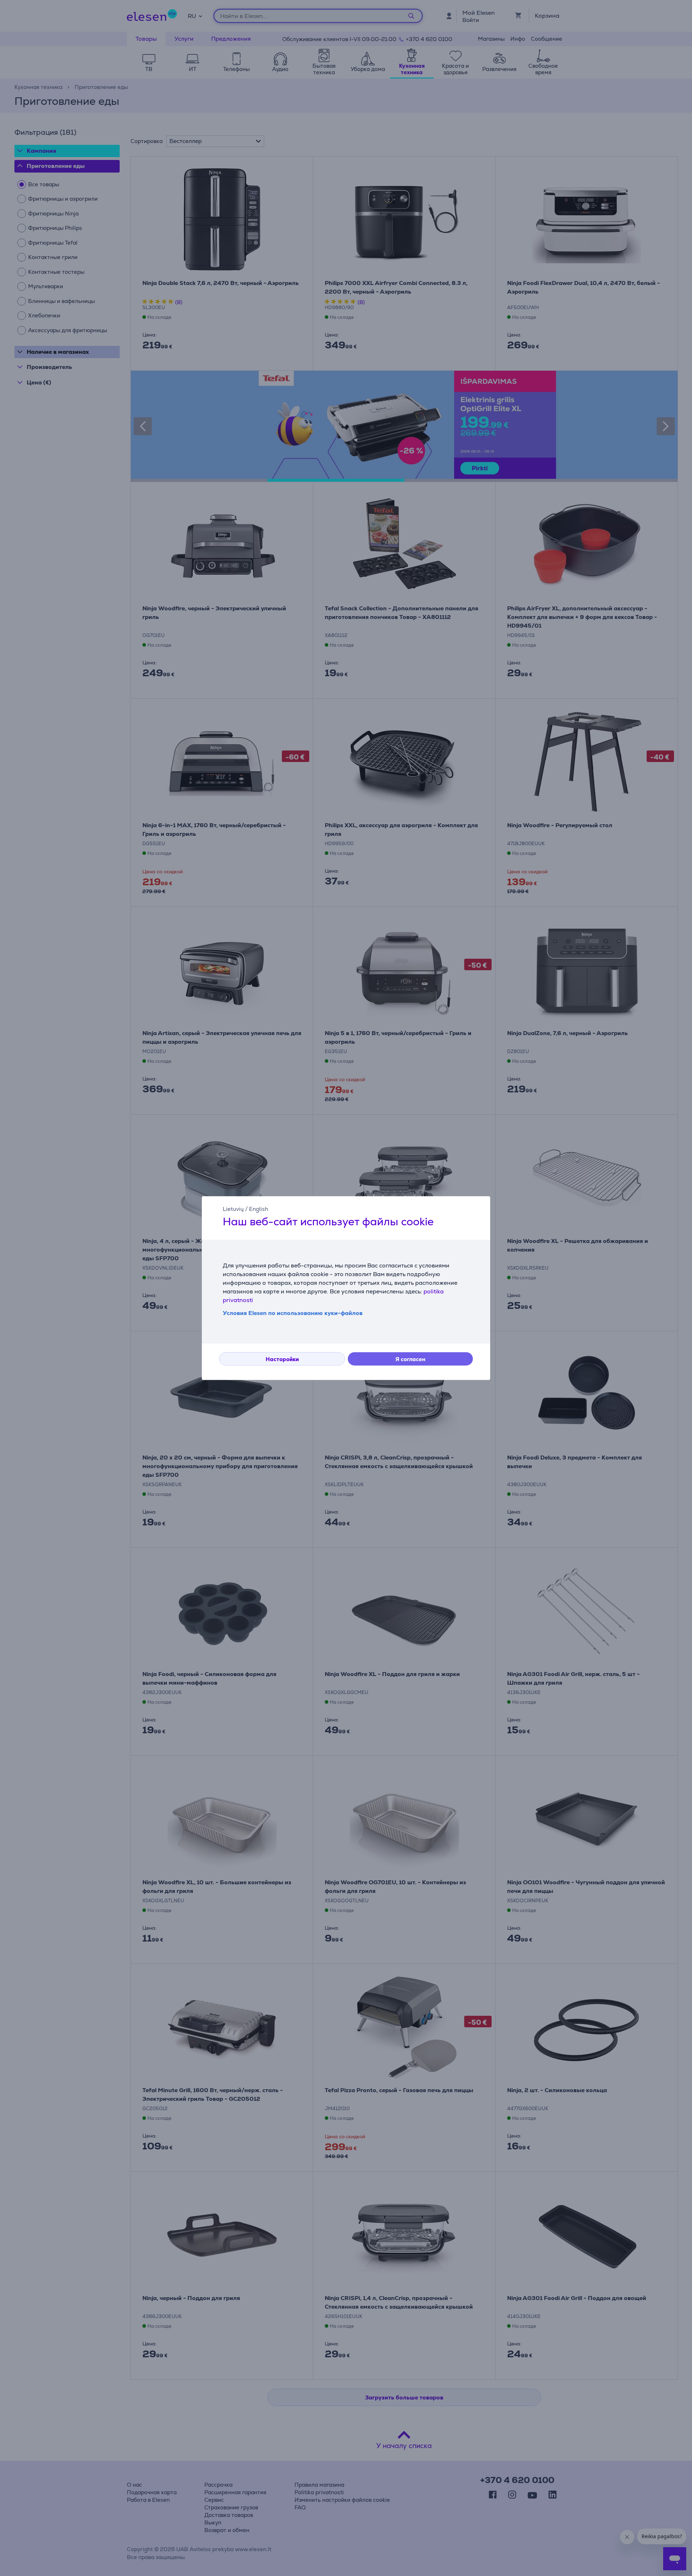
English (259, 1209)
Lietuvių (233, 1209)
